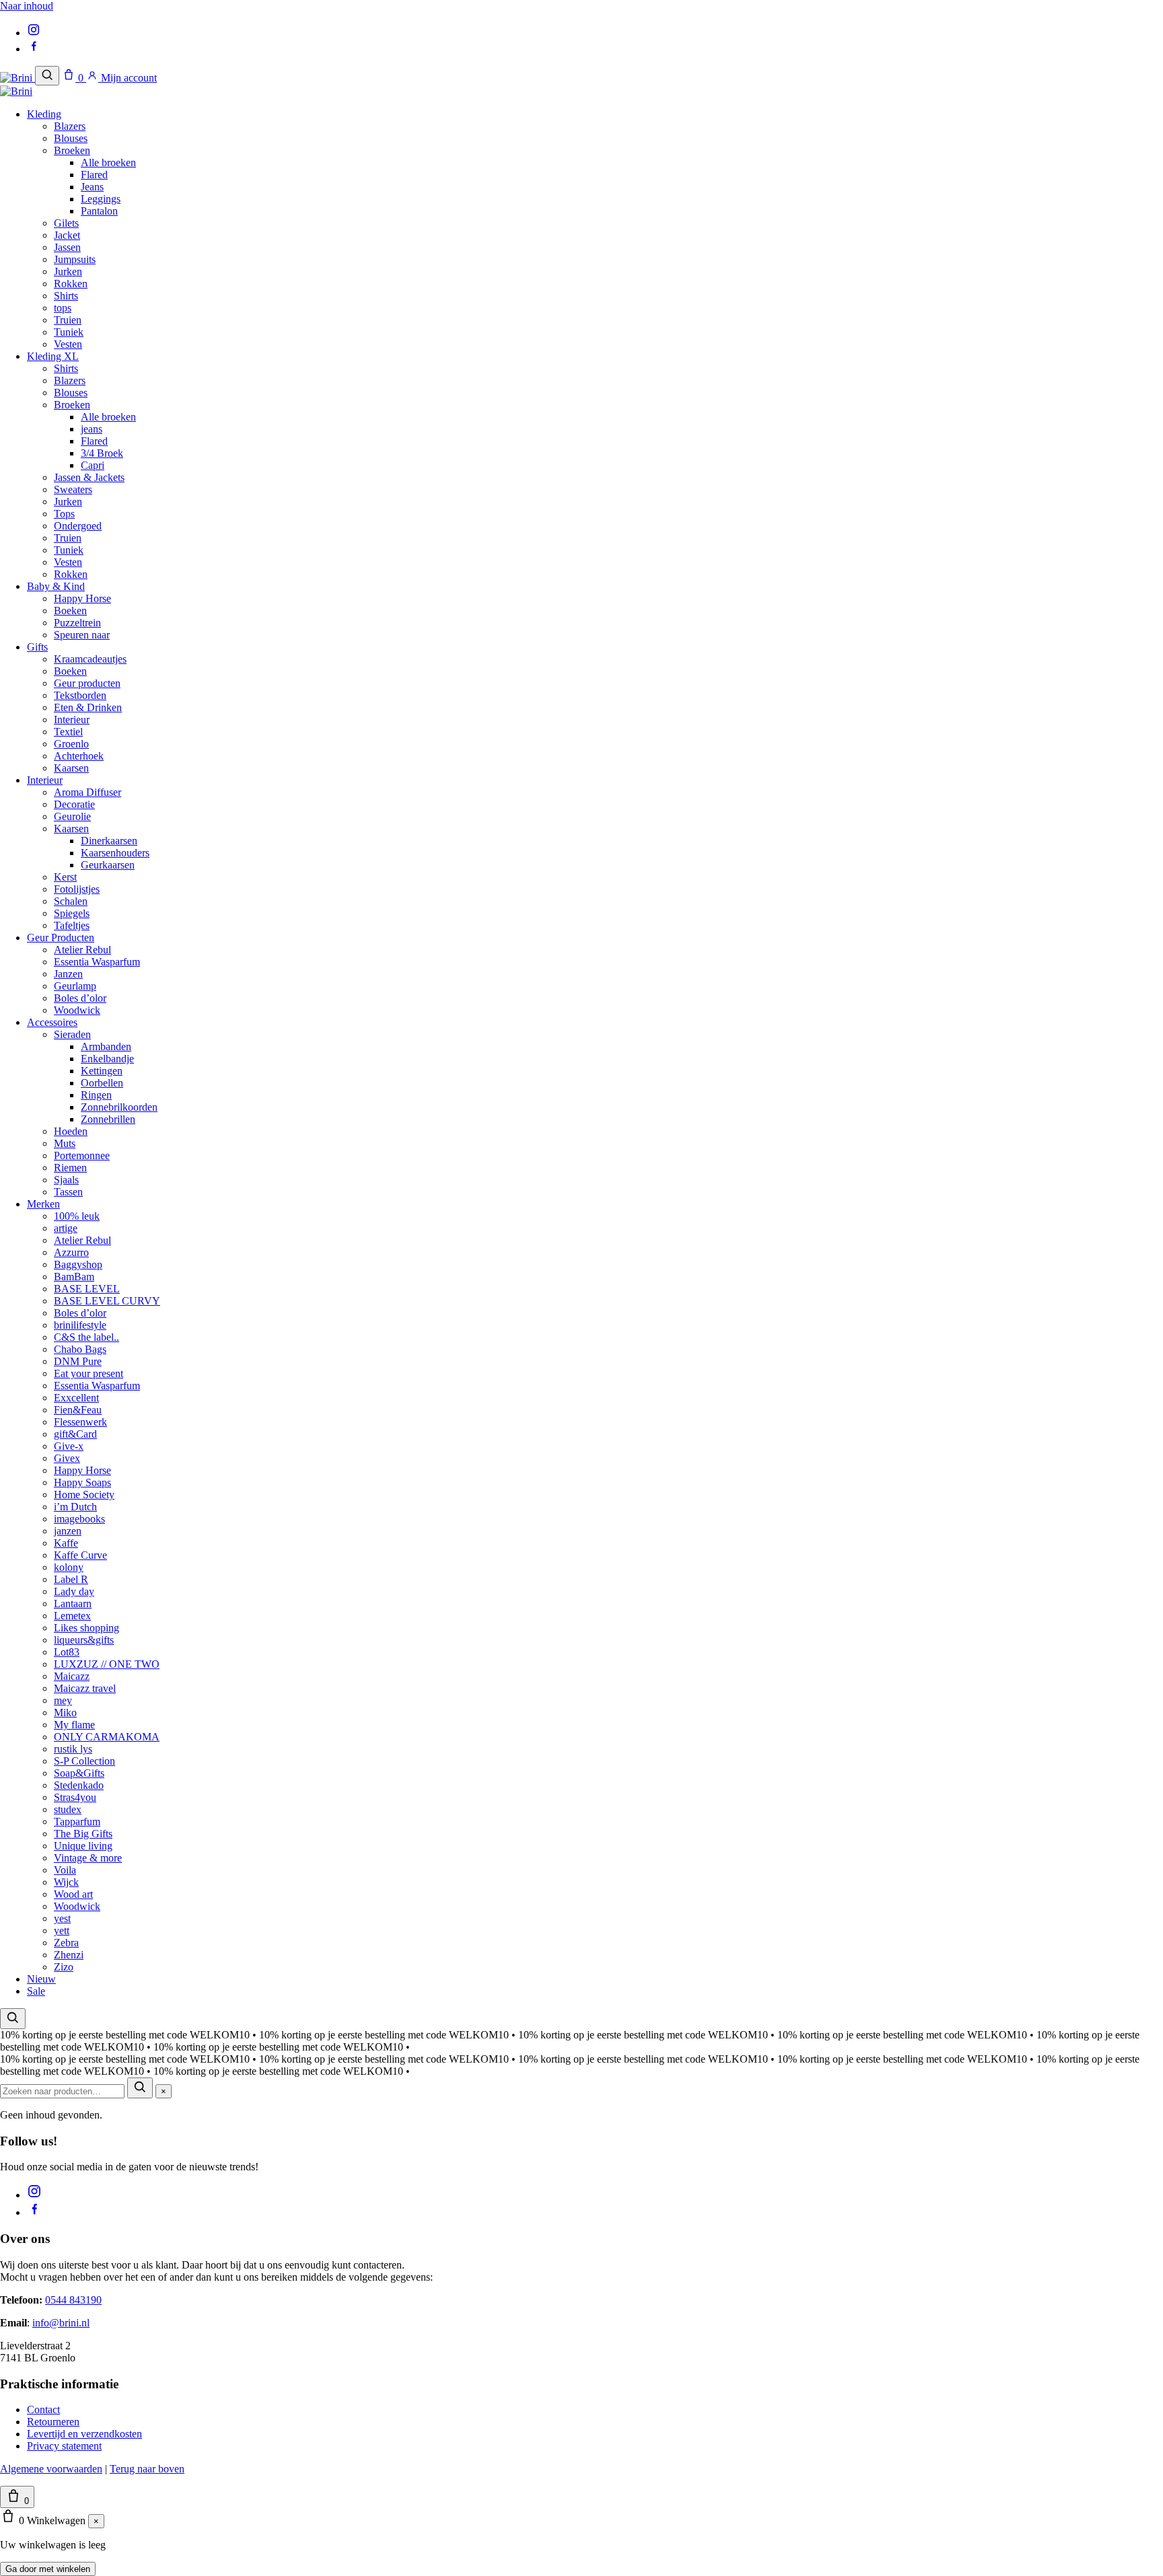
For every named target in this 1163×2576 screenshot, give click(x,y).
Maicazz (72, 1676)
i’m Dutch (75, 1507)
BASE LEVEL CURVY (107, 1301)
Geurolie (72, 816)
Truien (68, 320)
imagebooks (79, 1519)
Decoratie (74, 804)
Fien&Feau (78, 1410)
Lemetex (72, 1616)
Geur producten (87, 683)
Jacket (67, 235)
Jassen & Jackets (89, 477)
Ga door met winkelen (48, 2569)
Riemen (70, 1168)
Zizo (64, 1967)
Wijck (66, 1882)
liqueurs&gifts (84, 1640)
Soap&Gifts (79, 1773)
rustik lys (73, 1749)
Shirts (66, 296)
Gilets (66, 223)
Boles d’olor (80, 998)
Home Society (84, 1495)
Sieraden (72, 1034)
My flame (74, 1725)
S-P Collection (84, 1761)
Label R (71, 1579)
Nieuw (41, 1979)
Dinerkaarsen (109, 841)
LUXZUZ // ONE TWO (107, 1664)
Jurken (68, 271)
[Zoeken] (47, 76)
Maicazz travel (85, 1688)
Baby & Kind (56, 586)
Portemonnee (82, 1155)
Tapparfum (77, 1821)
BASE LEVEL (87, 1289)
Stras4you (75, 1797)
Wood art (73, 1894)
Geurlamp (75, 986)
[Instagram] (34, 33)
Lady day (74, 1591)
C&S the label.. (86, 1337)
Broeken (72, 150)
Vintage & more (88, 1858)
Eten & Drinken (88, 707)
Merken (43, 1204)
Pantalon (99, 211)
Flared (94, 175)
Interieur (72, 720)
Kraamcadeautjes (90, 659)
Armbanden (106, 1046)
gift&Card (75, 1434)
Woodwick (77, 1010)
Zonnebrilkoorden (119, 1107)
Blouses (71, 138)
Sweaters (73, 489)
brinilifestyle (80, 1325)
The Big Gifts (83, 1834)
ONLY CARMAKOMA (107, 1737)
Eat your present (89, 1373)
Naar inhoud (27, 6)
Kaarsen (71, 768)
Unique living (83, 1846)
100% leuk (77, 1216)
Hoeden (71, 1131)
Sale (36, 1991)
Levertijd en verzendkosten (84, 2434)
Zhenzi (69, 1955)
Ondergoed (78, 526)
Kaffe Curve (80, 1555)
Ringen (96, 1095)
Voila (65, 1870)
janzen (68, 1531)
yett (62, 1930)
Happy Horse (82, 598)
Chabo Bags (80, 1349)
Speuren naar (82, 635)
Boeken (70, 611)
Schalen (71, 901)
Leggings (101, 199)
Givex (67, 1458)
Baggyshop (78, 1264)
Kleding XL (53, 356)
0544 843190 (73, 2300)
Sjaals (66, 1180)
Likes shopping (86, 1628)
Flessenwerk (80, 1422)
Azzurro (71, 1252)
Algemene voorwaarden (51, 2469)
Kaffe (66, 1543)
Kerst (65, 877)
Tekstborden (80, 695)
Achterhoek (79, 756)
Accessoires (52, 1022)
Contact (43, 2409)
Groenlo (71, 744)
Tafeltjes (72, 925)
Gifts (37, 647)
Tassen (68, 1192)
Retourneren (53, 2422)
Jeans (92, 187)
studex (68, 1809)
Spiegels (72, 913)
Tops (64, 514)
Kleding (44, 114)
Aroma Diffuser (87, 792)
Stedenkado (79, 1785)
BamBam (74, 1277)
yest (62, 1918)
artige (66, 1228)
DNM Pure (78, 1361)
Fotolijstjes (77, 889)
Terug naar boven (147, 2469)
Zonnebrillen (108, 1119)
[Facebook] (34, 49)
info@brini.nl (61, 2323)
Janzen (68, 974)
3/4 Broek (102, 453)
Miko (65, 1713)
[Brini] (17, 78)
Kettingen (102, 1071)
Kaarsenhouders (115, 853)
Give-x (69, 1446)
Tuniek (69, 332)
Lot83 (67, 1652)
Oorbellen (102, 1083)
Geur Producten (61, 937)
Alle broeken (108, 162)
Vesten (68, 344)
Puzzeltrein (77, 623)
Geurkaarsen (108, 865)
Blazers (70, 126)
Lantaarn (73, 1604)
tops (63, 308)
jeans (92, 429)
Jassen (67, 247)
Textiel (68, 732)
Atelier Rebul (82, 950)
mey (63, 1700)
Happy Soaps (82, 1482)
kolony (69, 1567)
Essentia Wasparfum (97, 962)
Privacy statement (64, 2446)
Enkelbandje (107, 1059)
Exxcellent (76, 1398)
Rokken (71, 284)
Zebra (66, 1943)
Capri (93, 465)
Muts (65, 1143)
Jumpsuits (75, 259)
